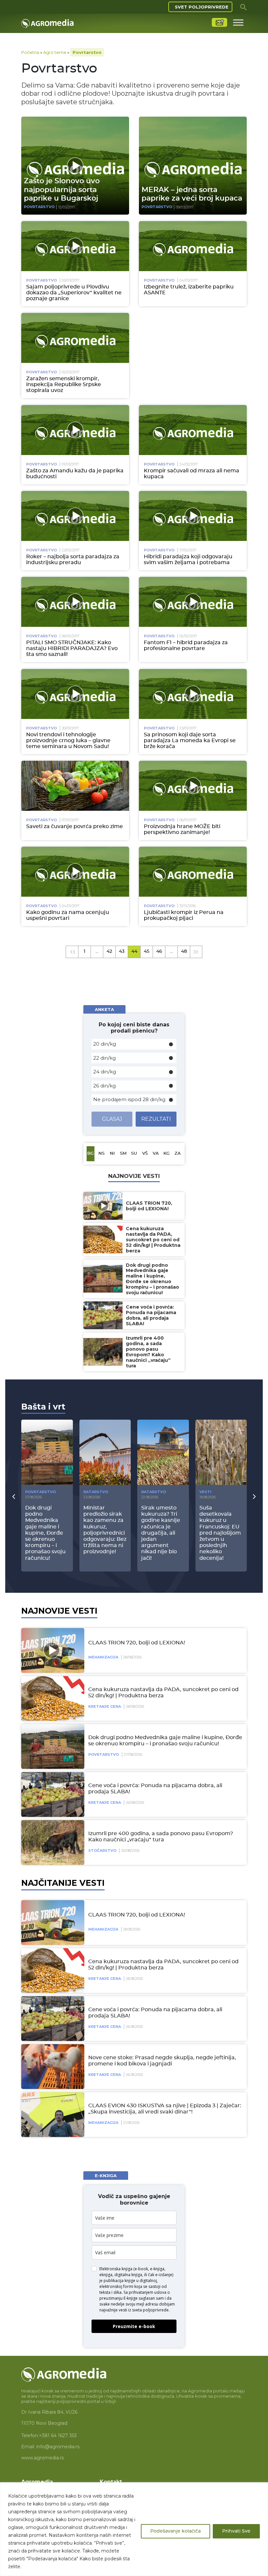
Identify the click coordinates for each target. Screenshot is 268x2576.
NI (112, 1154)
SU (134, 1154)
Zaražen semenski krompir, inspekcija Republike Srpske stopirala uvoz (64, 384)
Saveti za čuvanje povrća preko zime (75, 826)
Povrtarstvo (39, 207)
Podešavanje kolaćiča (176, 2531)
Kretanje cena (105, 1706)
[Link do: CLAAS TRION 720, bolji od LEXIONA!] (52, 1650)
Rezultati (156, 1119)
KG (167, 1154)
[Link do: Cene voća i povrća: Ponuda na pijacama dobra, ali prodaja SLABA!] (52, 1794)
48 (184, 952)
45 (147, 952)
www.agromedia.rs (42, 2458)
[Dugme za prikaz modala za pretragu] (243, 7)
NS (101, 1154)
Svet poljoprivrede (202, 7)
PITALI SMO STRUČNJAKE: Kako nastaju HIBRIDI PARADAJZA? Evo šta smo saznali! (72, 648)
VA (156, 1154)
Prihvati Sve (236, 2531)
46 (159, 952)
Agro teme (55, 52)
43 (122, 952)
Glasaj (112, 1119)
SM (123, 1154)
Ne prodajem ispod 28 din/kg (129, 1099)
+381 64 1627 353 (58, 2436)
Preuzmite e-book (134, 2326)
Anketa (104, 1009)
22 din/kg (104, 1058)
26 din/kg (104, 1086)
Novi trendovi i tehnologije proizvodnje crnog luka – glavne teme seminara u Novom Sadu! (68, 741)
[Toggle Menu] (238, 22)
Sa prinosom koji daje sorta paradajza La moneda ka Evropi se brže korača (190, 741)
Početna (30, 52)
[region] (134, 2529)
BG (91, 1154)
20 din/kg (105, 1044)
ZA (178, 1154)
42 (109, 952)
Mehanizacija (103, 1657)
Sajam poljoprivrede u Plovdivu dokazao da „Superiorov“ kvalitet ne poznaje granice (74, 293)
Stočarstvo (102, 1850)
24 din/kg (105, 1072)
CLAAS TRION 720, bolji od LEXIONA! (137, 1643)
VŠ (145, 1154)
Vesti (205, 1492)
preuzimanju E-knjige (118, 2298)
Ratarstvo (96, 1492)
